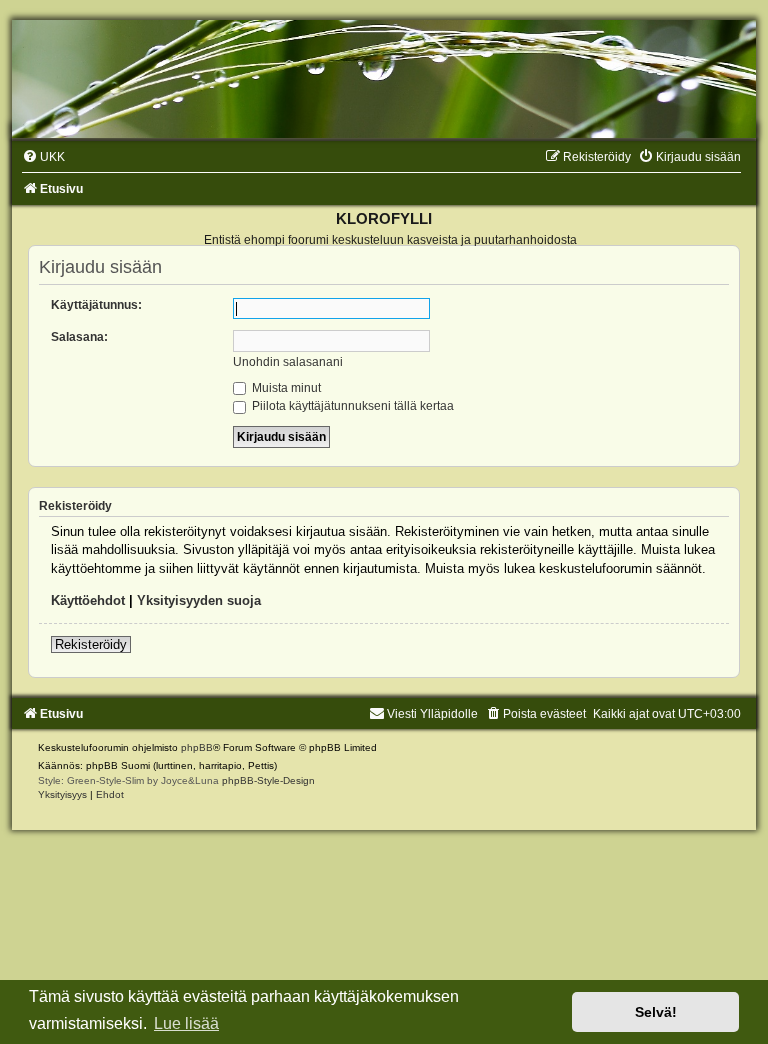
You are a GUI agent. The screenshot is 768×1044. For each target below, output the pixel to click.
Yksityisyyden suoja (199, 600)
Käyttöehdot (88, 600)
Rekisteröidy (91, 644)
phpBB (197, 747)
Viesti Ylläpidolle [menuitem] (432, 714)
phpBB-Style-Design (268, 780)
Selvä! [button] (656, 1012)
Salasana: (79, 337)
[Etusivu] (384, 79)
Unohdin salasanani (288, 362)
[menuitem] (43, 157)
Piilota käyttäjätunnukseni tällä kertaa (351, 406)
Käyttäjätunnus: (96, 305)
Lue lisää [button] (186, 1023)
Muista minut (285, 388)
